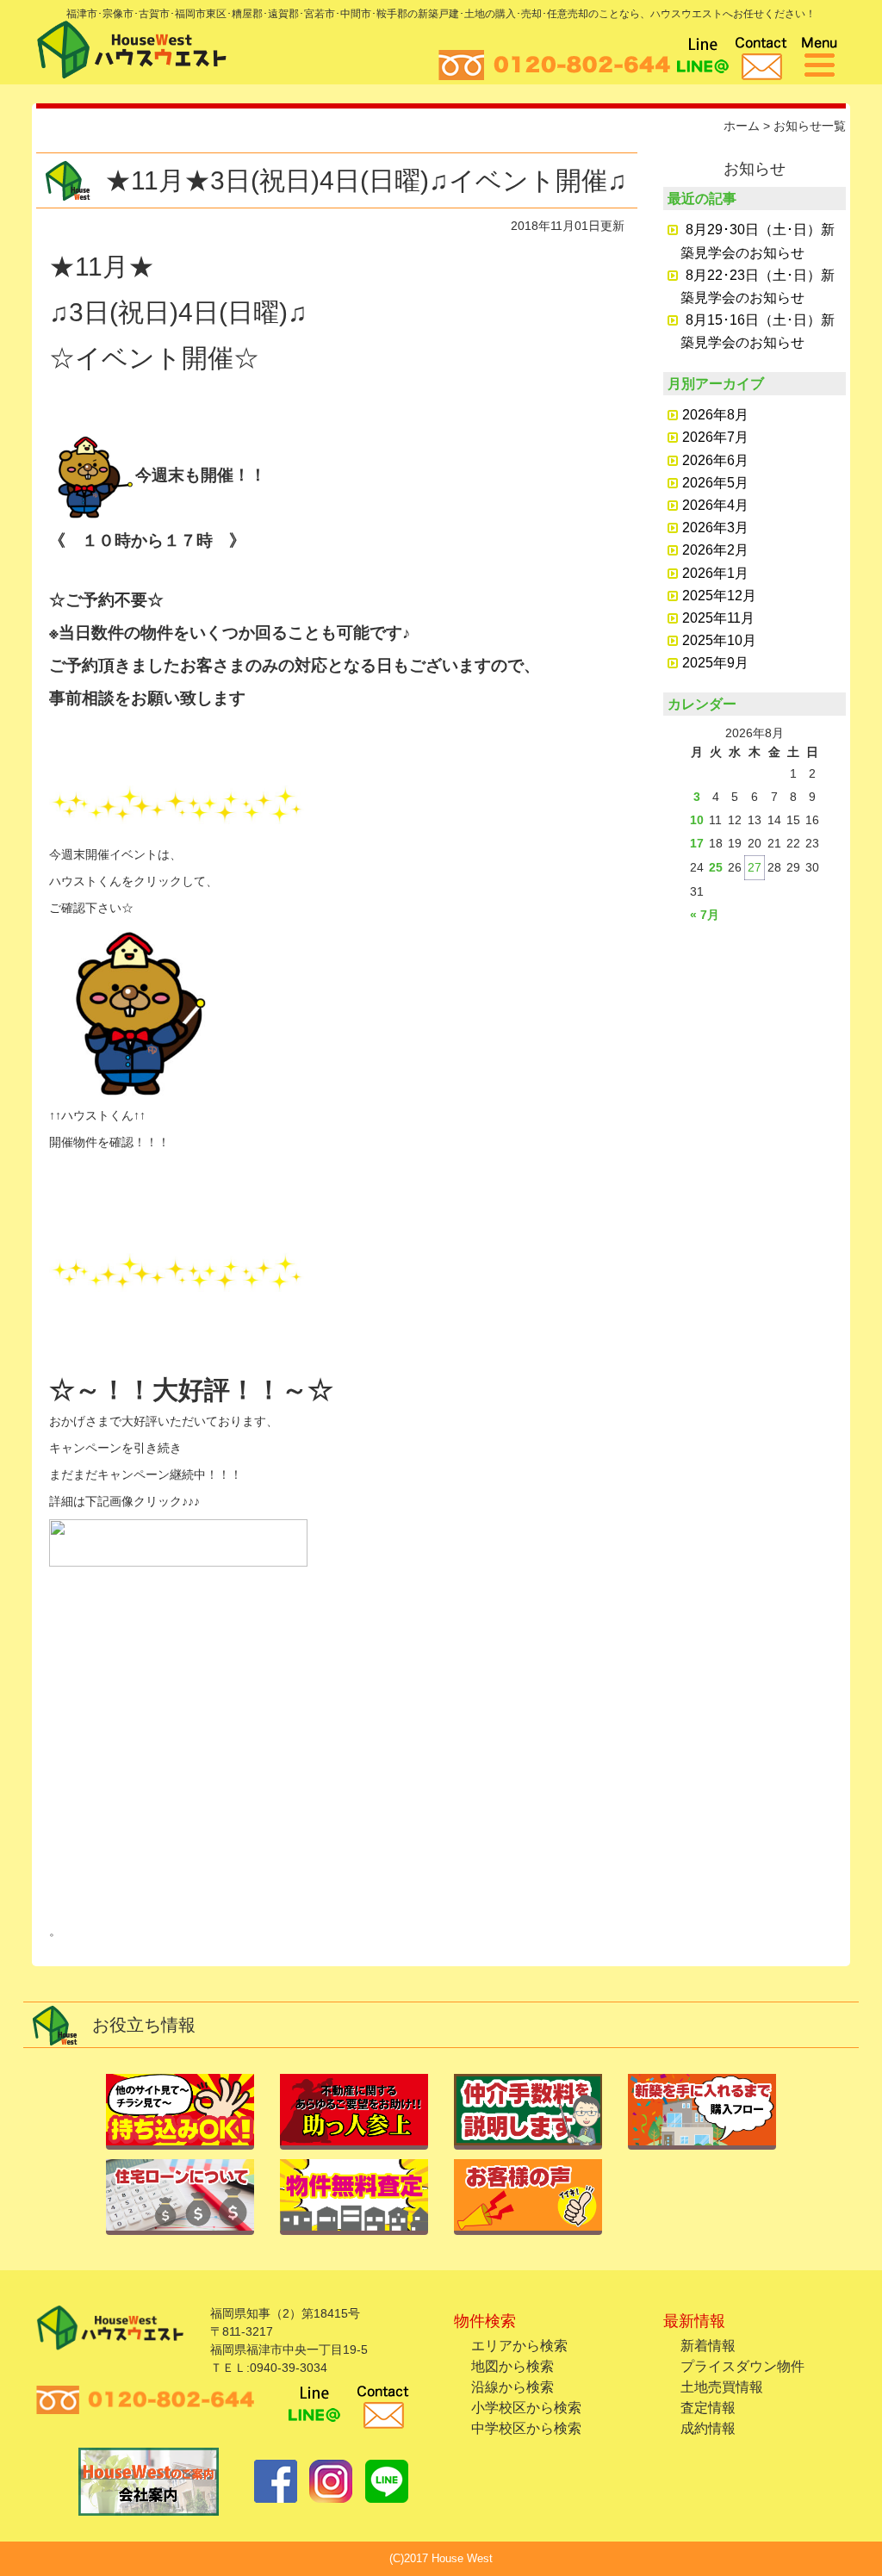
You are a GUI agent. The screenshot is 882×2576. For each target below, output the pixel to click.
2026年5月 (715, 483)
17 (697, 843)
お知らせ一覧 (810, 126)
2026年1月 (715, 573)
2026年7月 (715, 437)
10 (697, 820)
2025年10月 (719, 640)
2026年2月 (715, 550)
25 (716, 867)
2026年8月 (715, 415)
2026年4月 (715, 505)
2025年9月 (715, 663)
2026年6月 (715, 460)
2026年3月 (715, 528)
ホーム (742, 126)
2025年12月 (719, 596)
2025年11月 (718, 618)
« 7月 (705, 915)
